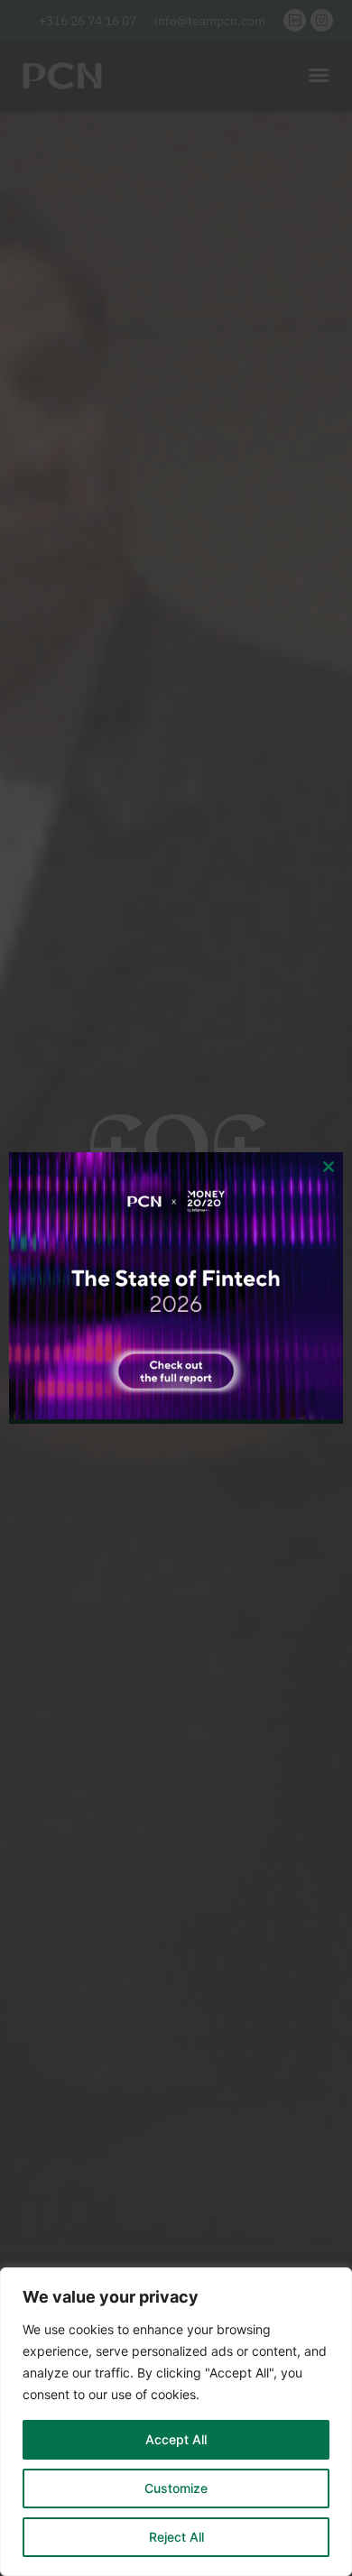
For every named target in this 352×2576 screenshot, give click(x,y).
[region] (176, 2422)
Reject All (176, 2537)
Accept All (176, 2439)
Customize (176, 2488)
